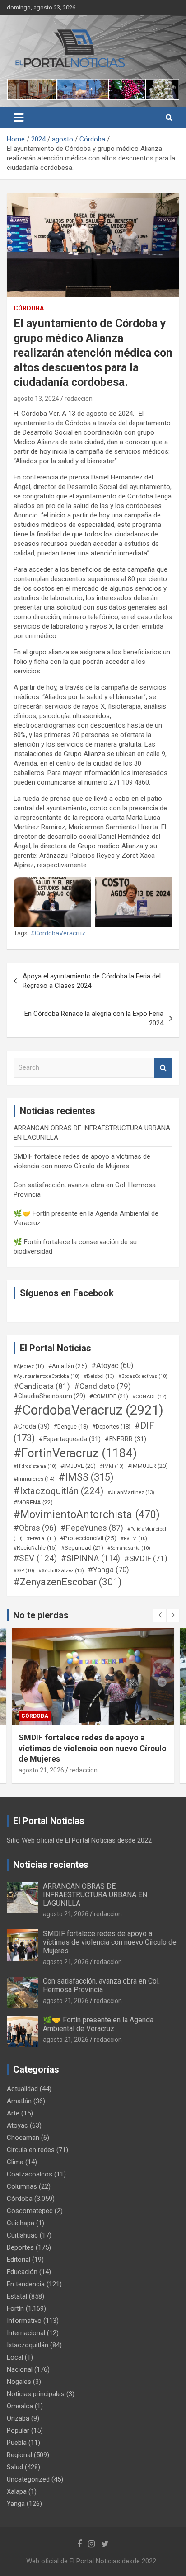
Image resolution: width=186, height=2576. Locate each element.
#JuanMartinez (131, 1492)
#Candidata (42, 1386)
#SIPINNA (91, 1558)
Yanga (16, 2504)
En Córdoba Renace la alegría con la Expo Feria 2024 (94, 1018)
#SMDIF (146, 1558)
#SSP (24, 1571)
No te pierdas (41, 1615)
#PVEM (134, 1539)
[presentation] (160, 1615)
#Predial (41, 1539)
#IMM (112, 1466)
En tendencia (26, 2284)
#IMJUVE (78, 1466)
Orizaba (18, 2418)
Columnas (22, 2186)
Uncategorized (28, 2479)
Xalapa (17, 2491)
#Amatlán (68, 1366)
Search (163, 1068)
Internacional (26, 2333)
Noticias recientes (51, 1865)
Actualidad (22, 2089)
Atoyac (17, 2125)
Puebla (17, 2443)
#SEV (35, 1558)
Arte (13, 2113)
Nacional (20, 2369)
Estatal (17, 2296)
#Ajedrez (29, 1366)
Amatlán (19, 2101)
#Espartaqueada (70, 1439)
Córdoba (29, 308)
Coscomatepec (30, 2211)
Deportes (20, 2247)
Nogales (19, 2382)
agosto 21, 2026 (41, 1760)
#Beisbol (99, 1376)
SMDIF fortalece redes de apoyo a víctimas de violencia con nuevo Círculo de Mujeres (110, 1942)
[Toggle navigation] (19, 118)
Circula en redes (31, 2150)
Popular (18, 2430)
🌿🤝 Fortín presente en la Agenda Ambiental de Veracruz (98, 2024)
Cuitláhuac (22, 2235)
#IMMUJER (148, 1466)
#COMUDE (109, 1396)
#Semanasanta (129, 1548)
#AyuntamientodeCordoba (46, 1376)
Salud (15, 2467)
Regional (19, 2455)
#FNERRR (126, 1439)
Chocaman (23, 2138)
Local (15, 2357)
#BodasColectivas (143, 1376)
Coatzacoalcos (30, 2174)
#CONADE (149, 1397)
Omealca (20, 2406)
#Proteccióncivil (88, 1538)
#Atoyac (112, 1366)
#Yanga (109, 1570)
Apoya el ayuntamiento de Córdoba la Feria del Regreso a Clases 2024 (92, 981)
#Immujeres (34, 1479)
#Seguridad (82, 1548)
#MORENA (33, 1502)
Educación (22, 2272)
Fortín (31, 1716)
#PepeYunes (92, 1528)
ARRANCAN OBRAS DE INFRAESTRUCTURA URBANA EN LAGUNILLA (95, 1895)
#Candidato (102, 1386)
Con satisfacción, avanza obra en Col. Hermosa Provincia (101, 1985)
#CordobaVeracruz (58, 933)
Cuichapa (21, 2223)
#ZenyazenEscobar (68, 1582)
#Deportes (111, 1427)
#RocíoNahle (35, 1548)
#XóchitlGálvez (61, 1570)
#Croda (32, 1426)
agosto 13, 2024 (36, 399)
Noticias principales (36, 2394)
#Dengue (71, 1427)
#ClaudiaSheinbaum (49, 1396)
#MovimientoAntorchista (87, 1514)
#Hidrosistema (35, 1466)
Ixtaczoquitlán (28, 2345)
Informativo (24, 2321)
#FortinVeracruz (75, 1453)
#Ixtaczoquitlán (58, 1491)
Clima (15, 2162)
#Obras (35, 1528)
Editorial (19, 2260)
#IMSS (86, 1477)
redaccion (79, 399)
